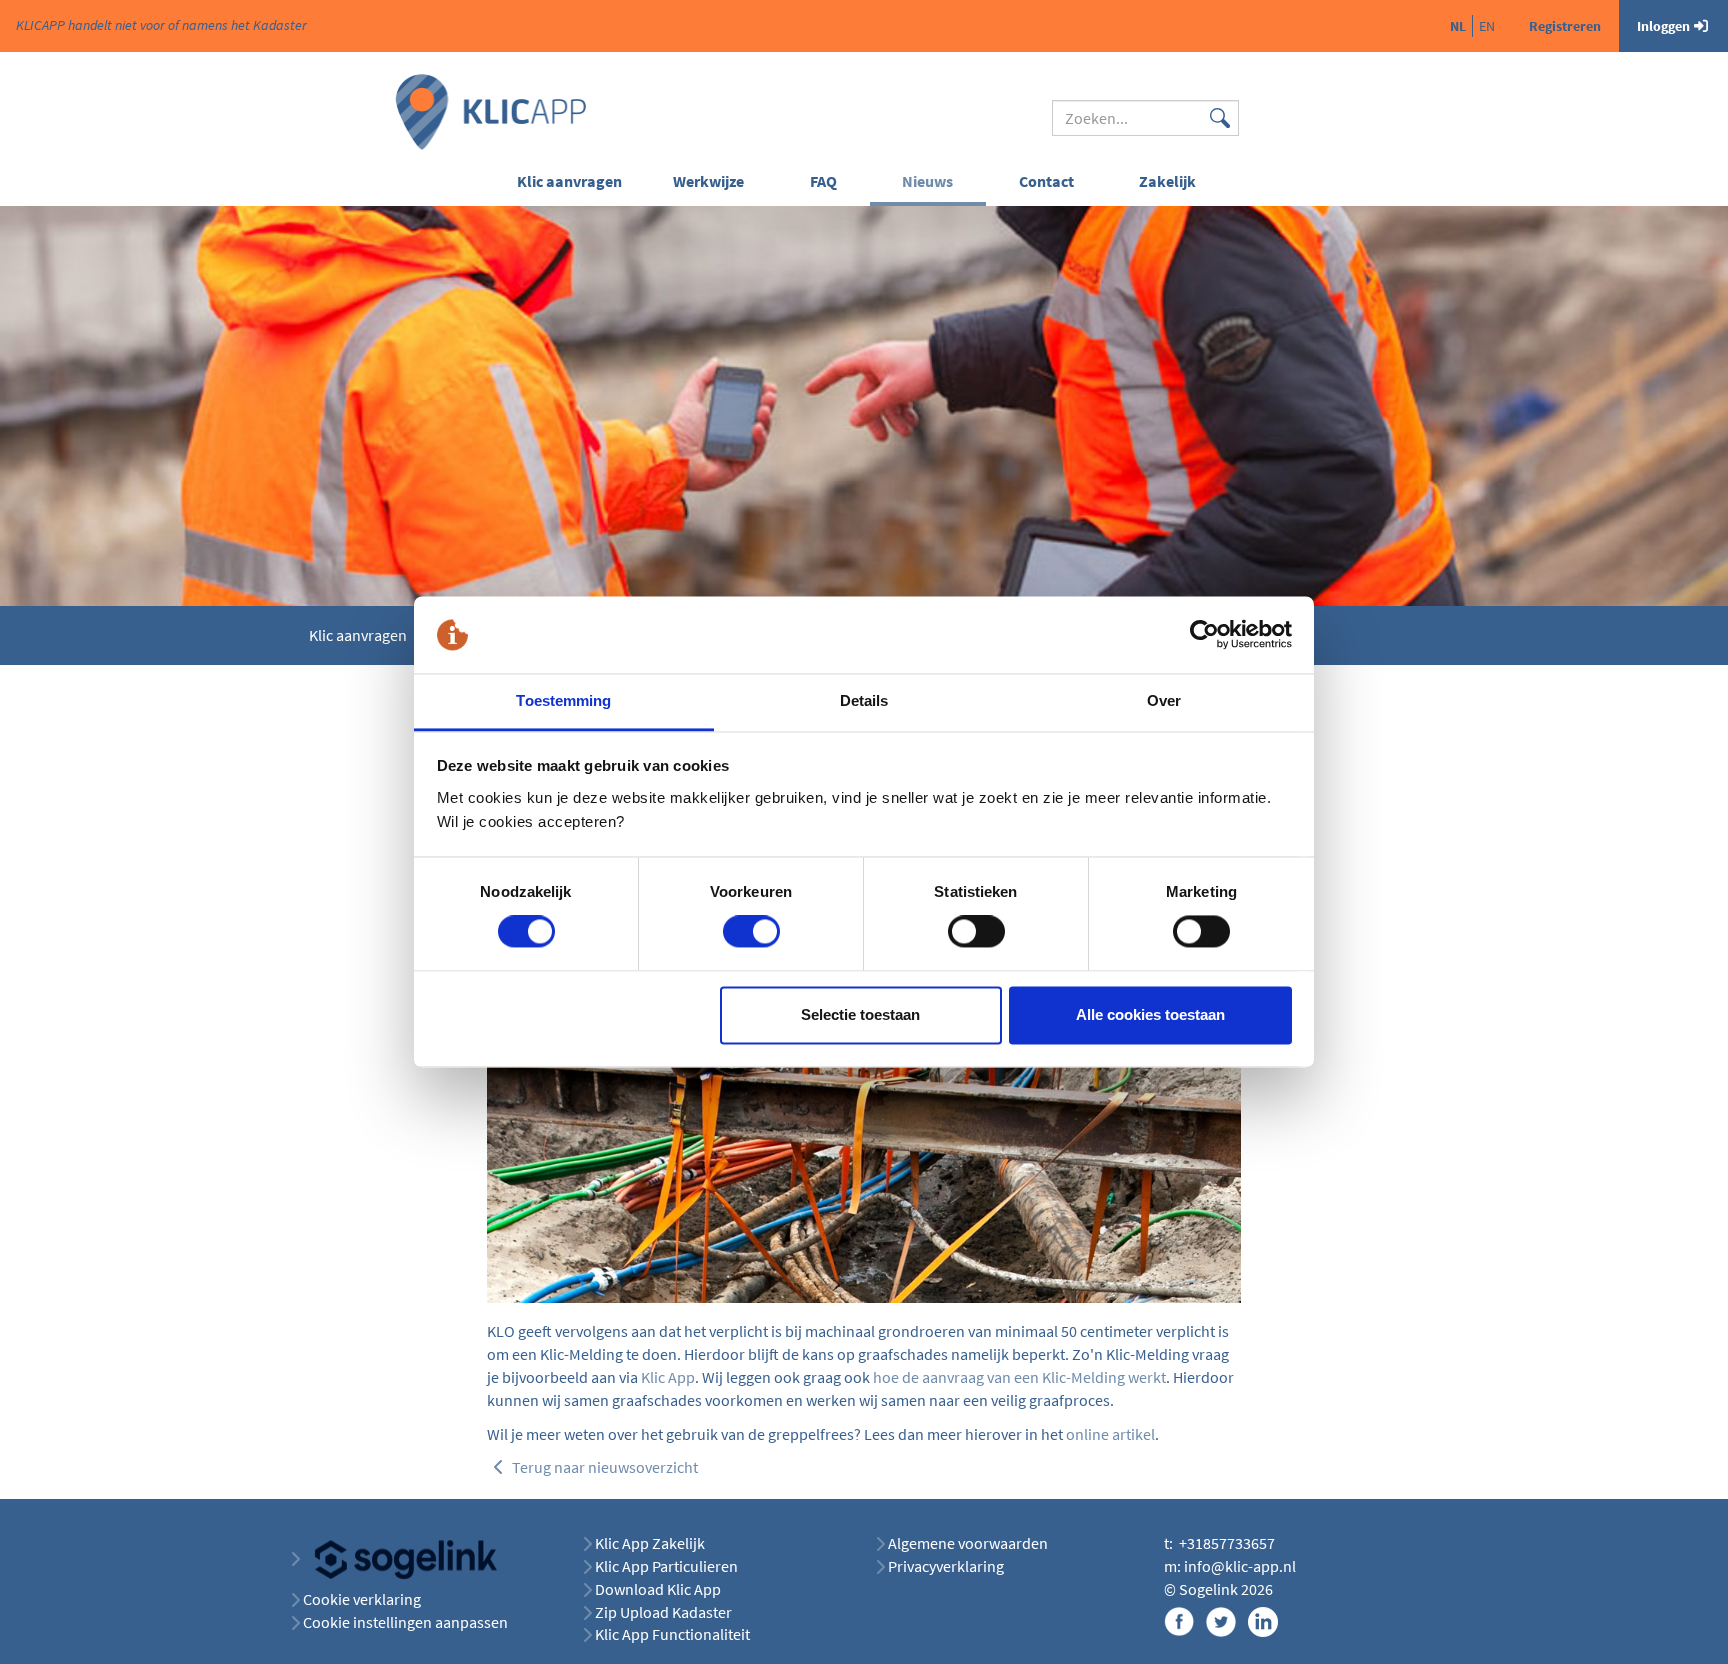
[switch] (751, 932)
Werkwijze (708, 181)
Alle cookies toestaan (1150, 1014)
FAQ (823, 181)
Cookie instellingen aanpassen (405, 1622)
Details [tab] (864, 700)
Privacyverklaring (946, 1566)
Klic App (668, 1377)
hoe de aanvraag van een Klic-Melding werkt (1019, 1377)
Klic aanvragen (569, 181)
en (1487, 26)
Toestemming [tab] (563, 700)
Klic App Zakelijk (650, 1543)
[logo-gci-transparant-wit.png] (398, 1558)
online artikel (1110, 1434)
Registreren (1565, 26)
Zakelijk (1167, 181)
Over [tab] (1164, 700)
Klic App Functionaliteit (672, 1634)
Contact (1046, 181)
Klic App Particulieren (666, 1566)
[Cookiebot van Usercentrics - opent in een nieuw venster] (1204, 635)
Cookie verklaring (362, 1599)
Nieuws (927, 181)
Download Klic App (659, 1589)
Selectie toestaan (860, 1014)
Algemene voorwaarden (968, 1543)
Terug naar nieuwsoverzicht (603, 1467)
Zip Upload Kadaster (663, 1612)
